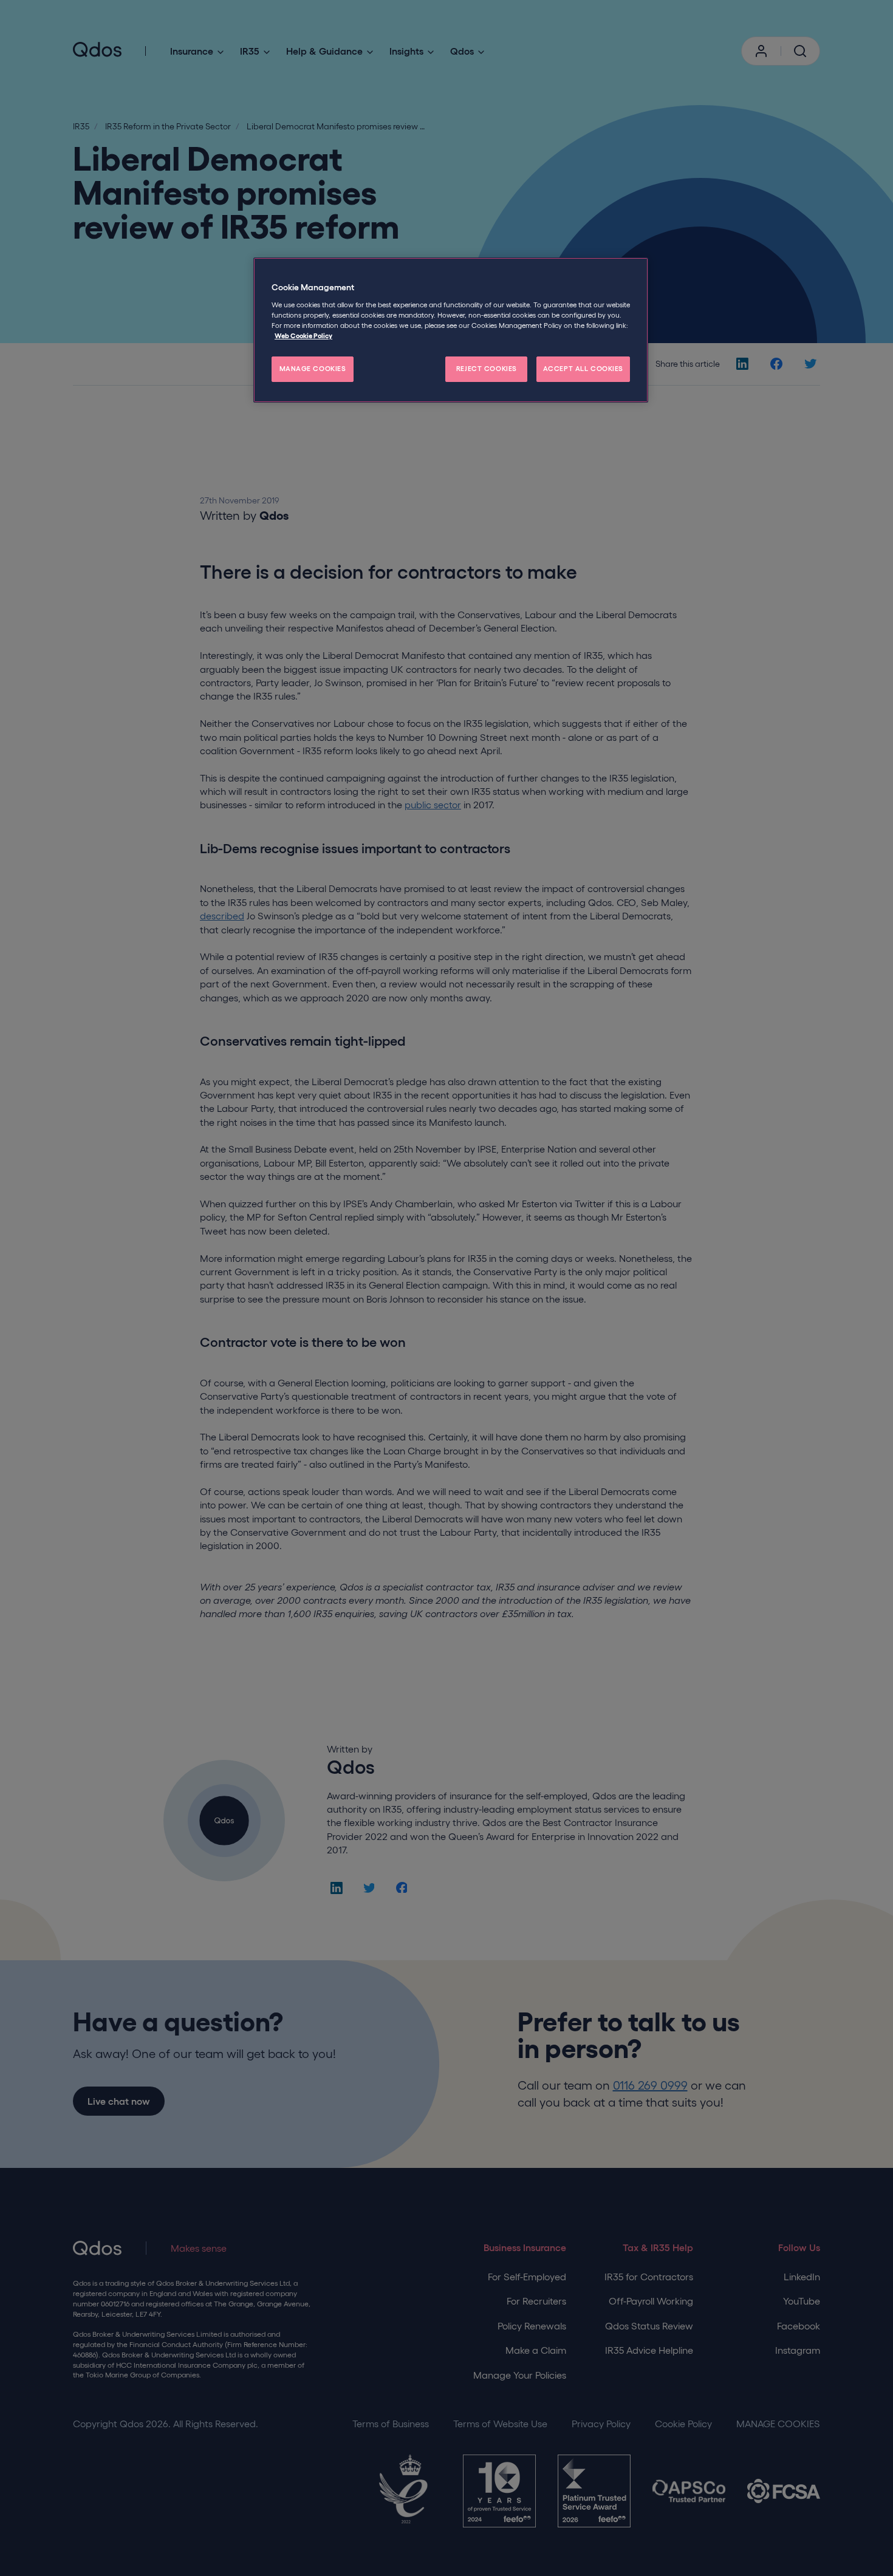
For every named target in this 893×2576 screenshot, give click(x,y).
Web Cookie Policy (303, 336)
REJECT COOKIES (487, 369)
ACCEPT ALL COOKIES (583, 369)
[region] (451, 330)
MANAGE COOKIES (313, 369)
